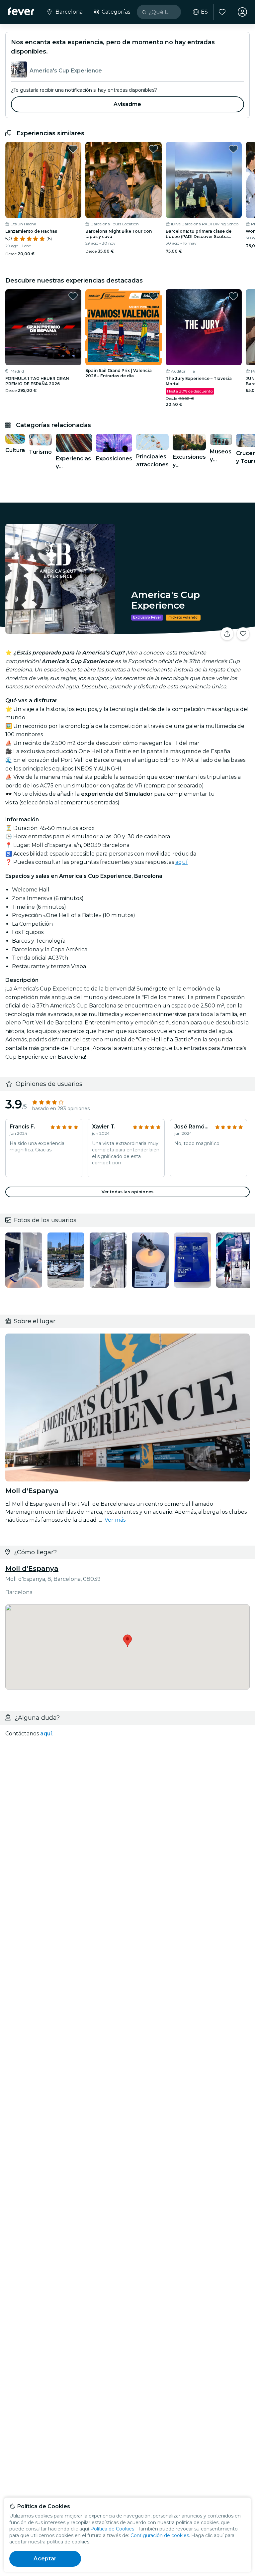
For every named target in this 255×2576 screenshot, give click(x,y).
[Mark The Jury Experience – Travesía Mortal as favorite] (233, 296)
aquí (181, 862)
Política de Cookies (112, 2529)
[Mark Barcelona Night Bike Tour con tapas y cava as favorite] (153, 149)
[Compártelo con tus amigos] (227, 634)
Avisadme (127, 104)
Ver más (115, 1520)
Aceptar (45, 2559)
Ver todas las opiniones (127, 1192)
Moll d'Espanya (32, 1569)
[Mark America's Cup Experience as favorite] (243, 634)
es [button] (204, 12)
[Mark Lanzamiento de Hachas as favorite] (73, 149)
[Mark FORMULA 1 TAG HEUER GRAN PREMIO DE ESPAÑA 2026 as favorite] (73, 296)
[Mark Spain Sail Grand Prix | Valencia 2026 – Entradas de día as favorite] (153, 296)
